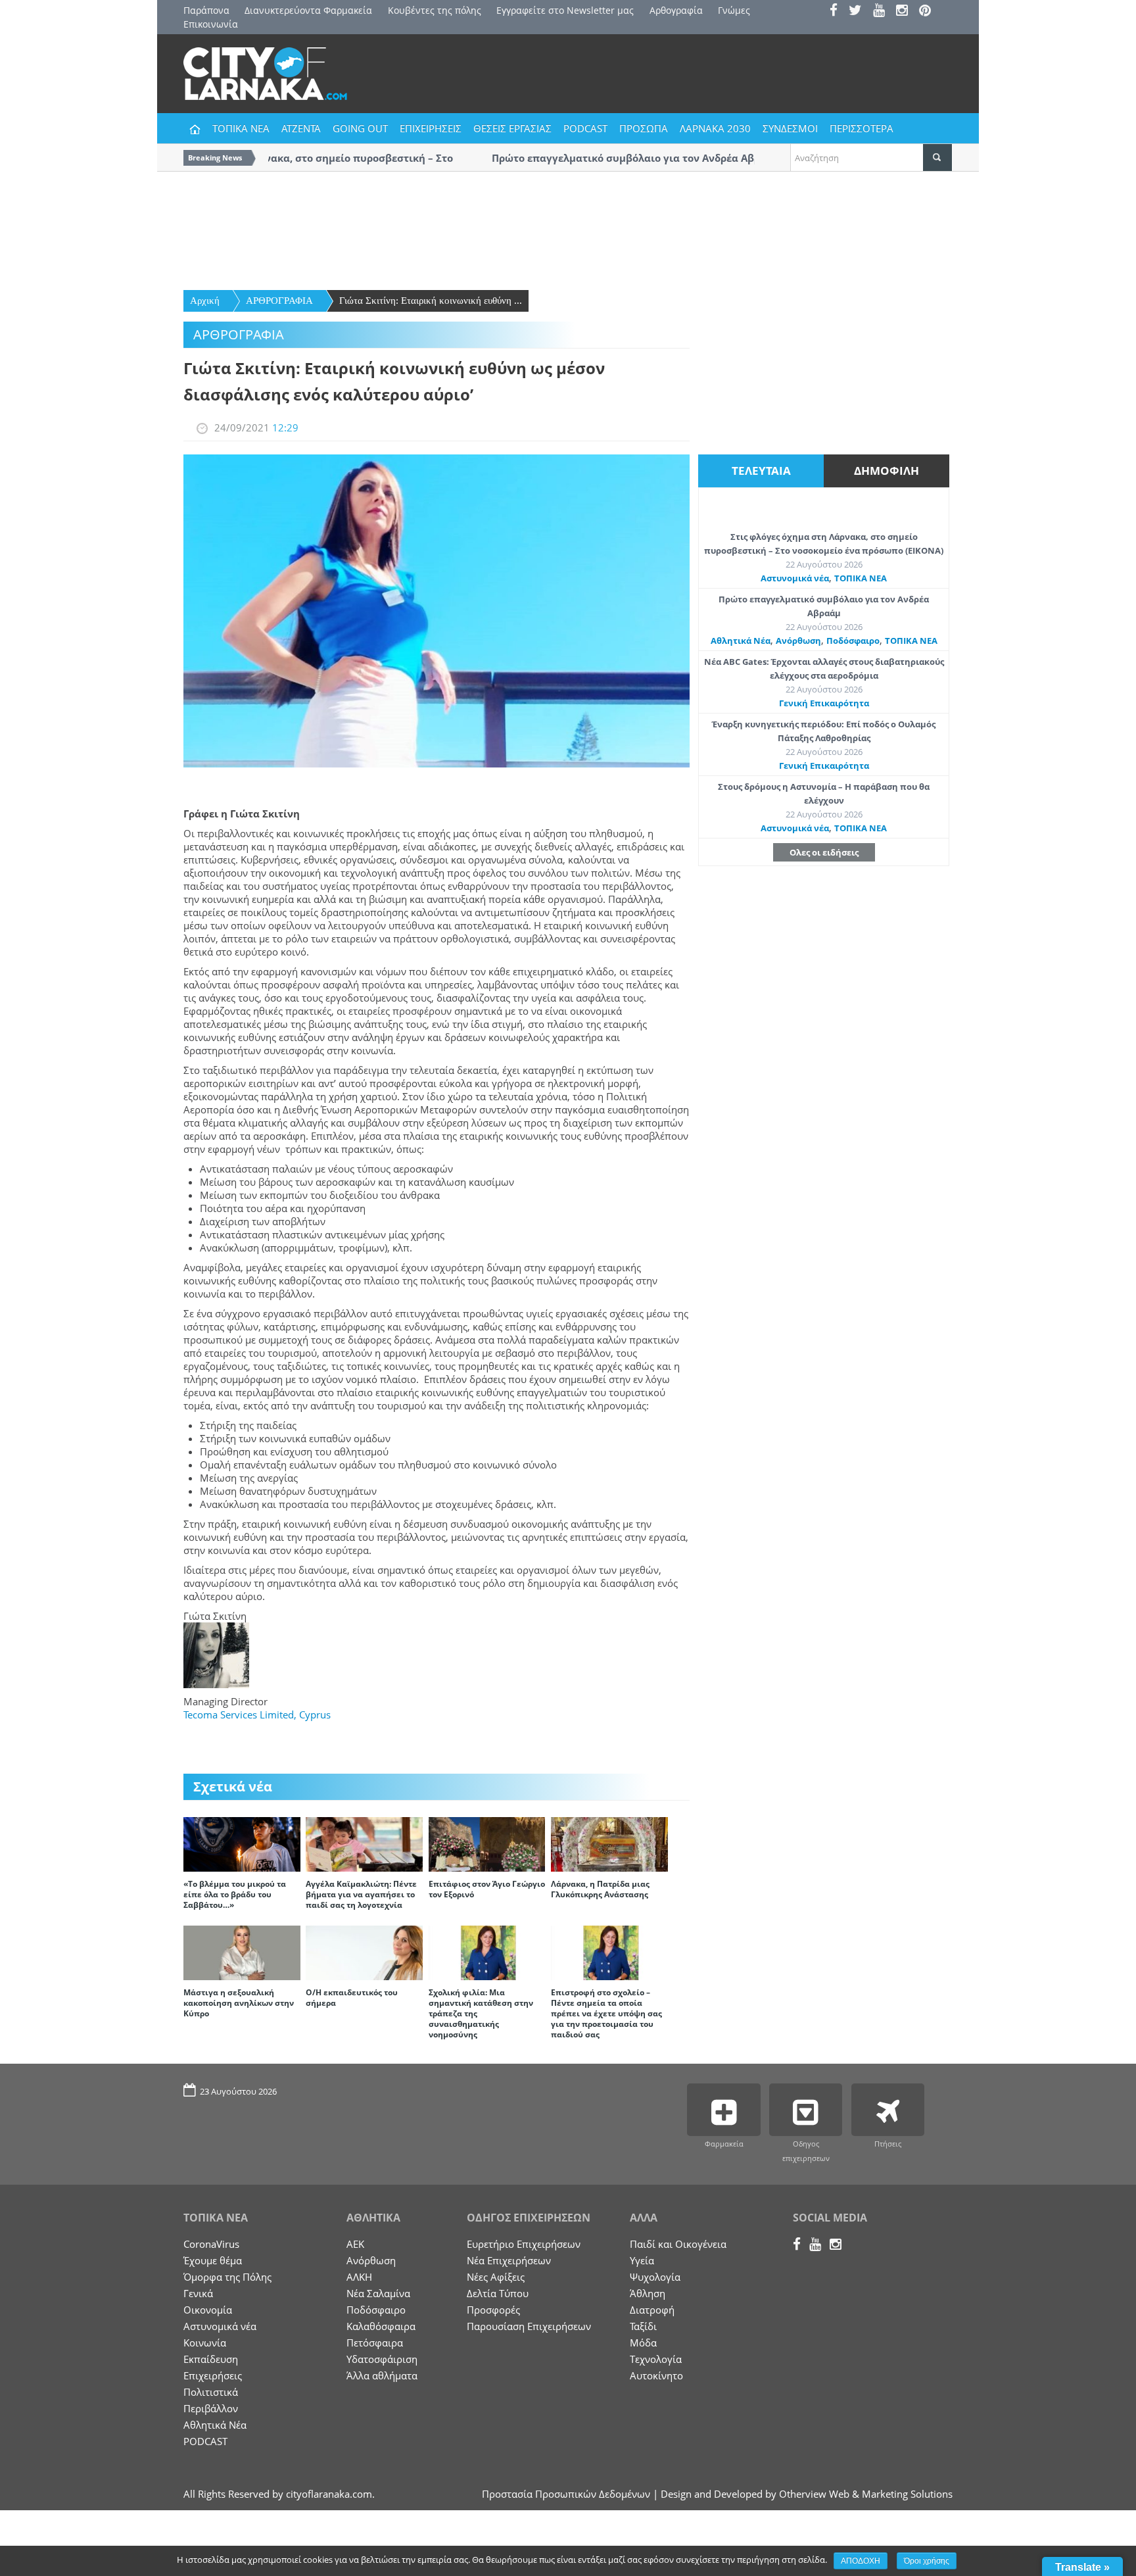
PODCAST (585, 128)
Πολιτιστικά (211, 2392)
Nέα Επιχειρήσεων (509, 2260)
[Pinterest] (929, 12)
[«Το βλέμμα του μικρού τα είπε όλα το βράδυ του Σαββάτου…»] (242, 1843)
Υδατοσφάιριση (382, 2359)
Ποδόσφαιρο (853, 641)
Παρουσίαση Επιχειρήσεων (529, 2326)
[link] (257, 1714)
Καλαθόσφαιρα (381, 2326)
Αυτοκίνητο (656, 2375)
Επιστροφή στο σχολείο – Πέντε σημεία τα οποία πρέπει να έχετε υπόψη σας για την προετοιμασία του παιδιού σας (606, 2013)
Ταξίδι (643, 2326)
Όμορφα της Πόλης (227, 2277)
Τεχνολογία (656, 2359)
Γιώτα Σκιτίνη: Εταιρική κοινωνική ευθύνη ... (431, 301)
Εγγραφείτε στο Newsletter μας (565, 10)
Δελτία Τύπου (498, 2293)
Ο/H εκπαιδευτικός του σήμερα (352, 1998)
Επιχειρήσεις (213, 2375)
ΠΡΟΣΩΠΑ (644, 128)
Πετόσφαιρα (375, 2343)
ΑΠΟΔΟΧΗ (861, 2561)
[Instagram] (906, 12)
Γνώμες (734, 10)
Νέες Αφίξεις (496, 2277)
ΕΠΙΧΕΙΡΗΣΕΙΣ (431, 128)
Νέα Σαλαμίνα (378, 2293)
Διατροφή (652, 2310)
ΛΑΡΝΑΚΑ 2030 (715, 128)
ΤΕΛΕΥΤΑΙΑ (761, 471)
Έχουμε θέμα (213, 2260)
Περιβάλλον (211, 2408)
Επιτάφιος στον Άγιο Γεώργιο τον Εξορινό (487, 1889)
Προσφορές (493, 2310)
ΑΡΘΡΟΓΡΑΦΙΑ (279, 301)
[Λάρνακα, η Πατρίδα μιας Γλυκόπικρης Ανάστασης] (609, 1843)
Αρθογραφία (676, 10)
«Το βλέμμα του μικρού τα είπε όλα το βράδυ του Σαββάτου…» (235, 1894)
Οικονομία (208, 2310)
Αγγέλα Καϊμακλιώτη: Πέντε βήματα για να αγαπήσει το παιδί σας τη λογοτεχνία (361, 1894)
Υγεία (642, 2260)
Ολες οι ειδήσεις (824, 852)
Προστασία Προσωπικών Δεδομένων (566, 2494)
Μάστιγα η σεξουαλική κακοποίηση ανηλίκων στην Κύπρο (239, 2003)
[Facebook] (838, 12)
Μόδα (643, 2343)
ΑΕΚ (355, 2244)
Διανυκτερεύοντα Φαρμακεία (308, 10)
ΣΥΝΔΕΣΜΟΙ (790, 128)
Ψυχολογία (655, 2277)
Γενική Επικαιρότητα (824, 703)
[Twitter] (860, 12)
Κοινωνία (205, 2343)
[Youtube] (883, 12)
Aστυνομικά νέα (795, 578)
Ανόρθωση (798, 641)
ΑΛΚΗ (359, 2277)
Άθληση (648, 2293)
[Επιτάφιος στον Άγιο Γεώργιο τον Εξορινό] (487, 1843)
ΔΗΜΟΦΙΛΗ (887, 471)
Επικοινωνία (211, 24)
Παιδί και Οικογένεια (678, 2244)
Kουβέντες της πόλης (435, 10)
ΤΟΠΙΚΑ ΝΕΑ (241, 128)
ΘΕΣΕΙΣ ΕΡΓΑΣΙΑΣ (512, 128)
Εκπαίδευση (211, 2359)
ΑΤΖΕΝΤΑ (301, 128)
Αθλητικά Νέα (741, 641)
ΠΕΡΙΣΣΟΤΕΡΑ (862, 128)
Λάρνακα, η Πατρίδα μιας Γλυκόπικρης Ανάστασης (600, 1889)
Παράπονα (206, 10)
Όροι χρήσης (927, 2561)
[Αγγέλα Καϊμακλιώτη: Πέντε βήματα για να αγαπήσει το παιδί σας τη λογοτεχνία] (364, 1843)
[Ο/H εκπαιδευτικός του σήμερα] (364, 1952)
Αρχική (205, 301)
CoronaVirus (211, 2244)
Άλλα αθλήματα (382, 2375)
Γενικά (198, 2293)
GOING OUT (360, 128)
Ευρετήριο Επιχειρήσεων (524, 2244)
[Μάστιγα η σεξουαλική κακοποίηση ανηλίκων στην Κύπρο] (242, 1952)
